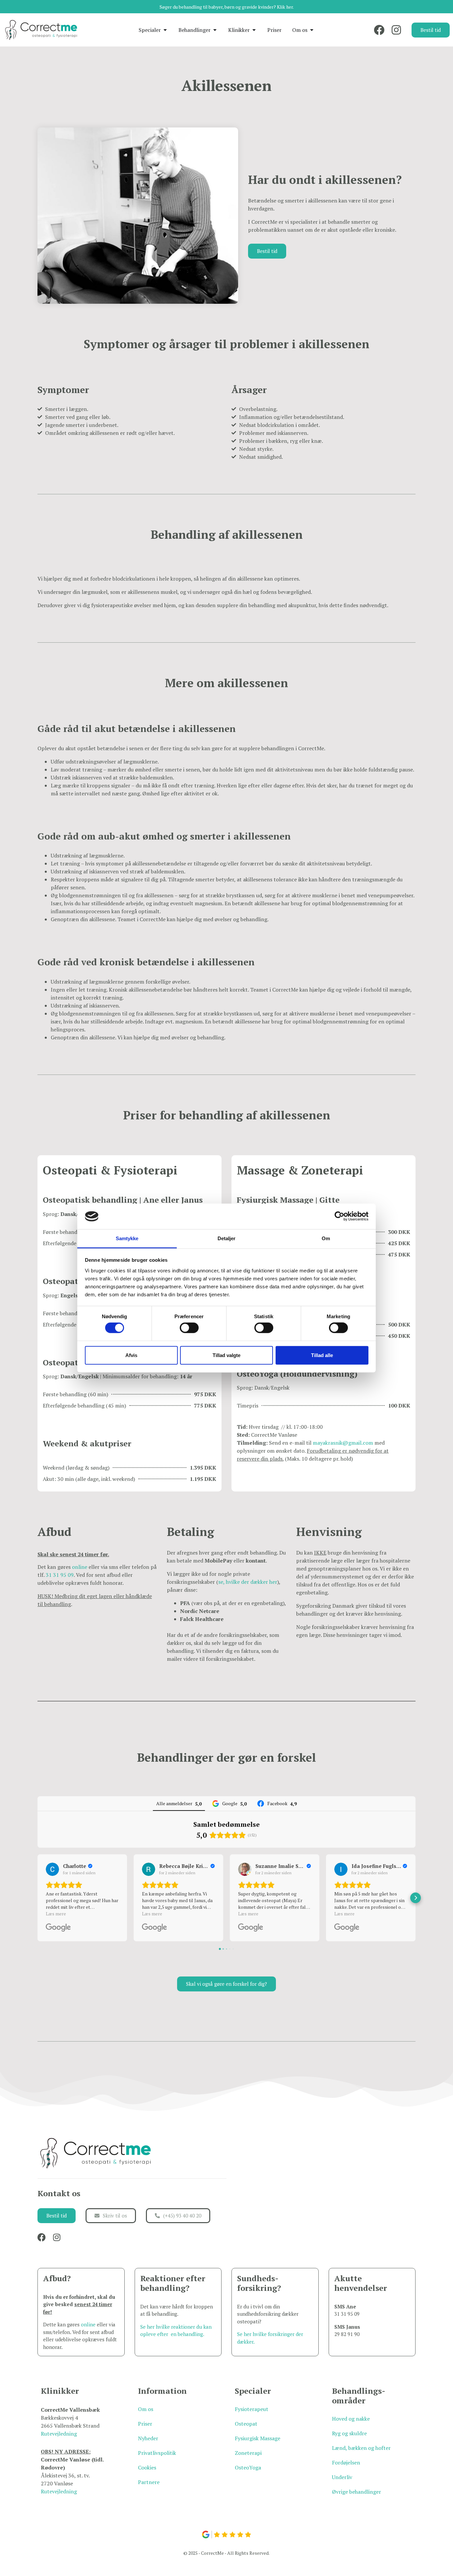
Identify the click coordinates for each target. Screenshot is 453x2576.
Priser (145, 2424)
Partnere (149, 2482)
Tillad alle (322, 1355)
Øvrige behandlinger (356, 2492)
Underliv (342, 2477)
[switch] (189, 1328)
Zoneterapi (248, 2453)
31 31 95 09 (60, 1575)
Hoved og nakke (351, 2419)
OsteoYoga (248, 2467)
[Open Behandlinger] (215, 30)
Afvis (131, 1355)
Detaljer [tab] (227, 1238)
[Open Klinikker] (254, 30)
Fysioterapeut (252, 2409)
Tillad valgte (227, 1355)
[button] (37, 1898)
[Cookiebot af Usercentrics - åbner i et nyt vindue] (339, 1216)
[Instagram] (396, 30)
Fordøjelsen (346, 2462)
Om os (146, 2409)
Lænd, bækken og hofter (361, 2448)
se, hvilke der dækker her (248, 1582)
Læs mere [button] (56, 1914)
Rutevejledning (59, 2434)
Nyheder (148, 2438)
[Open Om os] (312, 30)
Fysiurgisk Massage (258, 2438)
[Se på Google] (52, 1869)
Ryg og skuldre (349, 2433)
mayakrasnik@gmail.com (343, 1443)
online (80, 1567)
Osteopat (246, 2424)
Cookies (147, 2467)
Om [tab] (326, 1238)
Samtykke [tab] (127, 1238)
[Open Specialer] (165, 30)
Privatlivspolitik (157, 2453)
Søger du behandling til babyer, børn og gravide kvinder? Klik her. (227, 7)
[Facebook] (379, 30)
